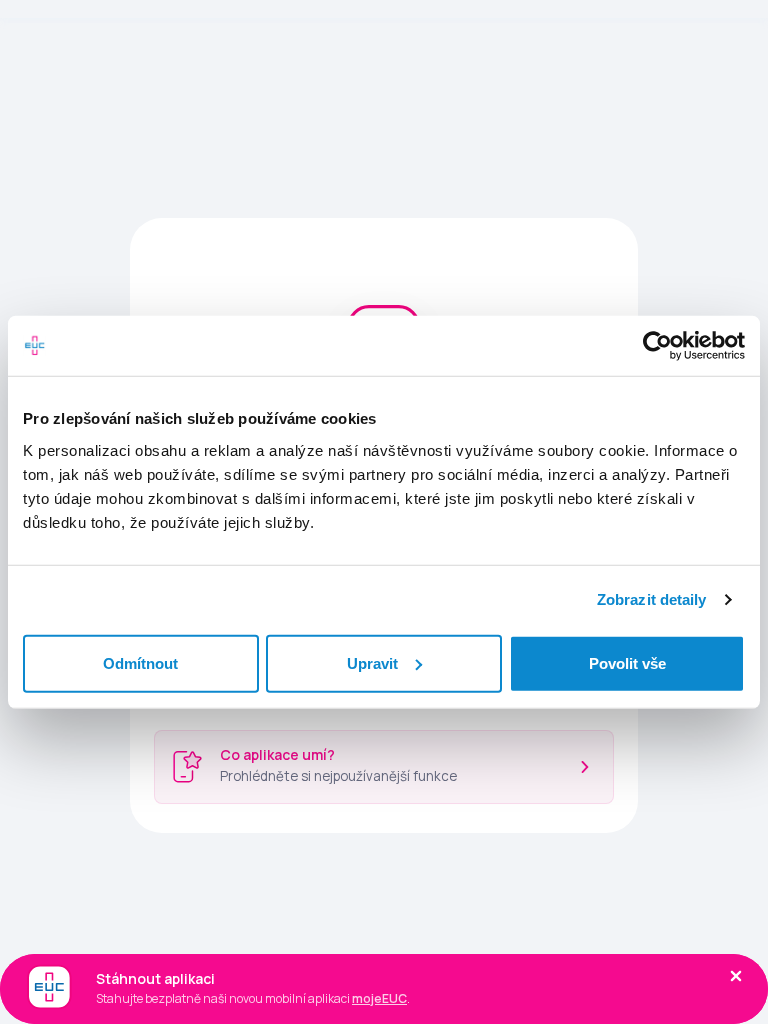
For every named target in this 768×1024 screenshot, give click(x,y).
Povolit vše (627, 662)
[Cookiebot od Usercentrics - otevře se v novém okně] (657, 346)
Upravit (372, 662)
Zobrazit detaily (652, 599)
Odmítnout (140, 662)
